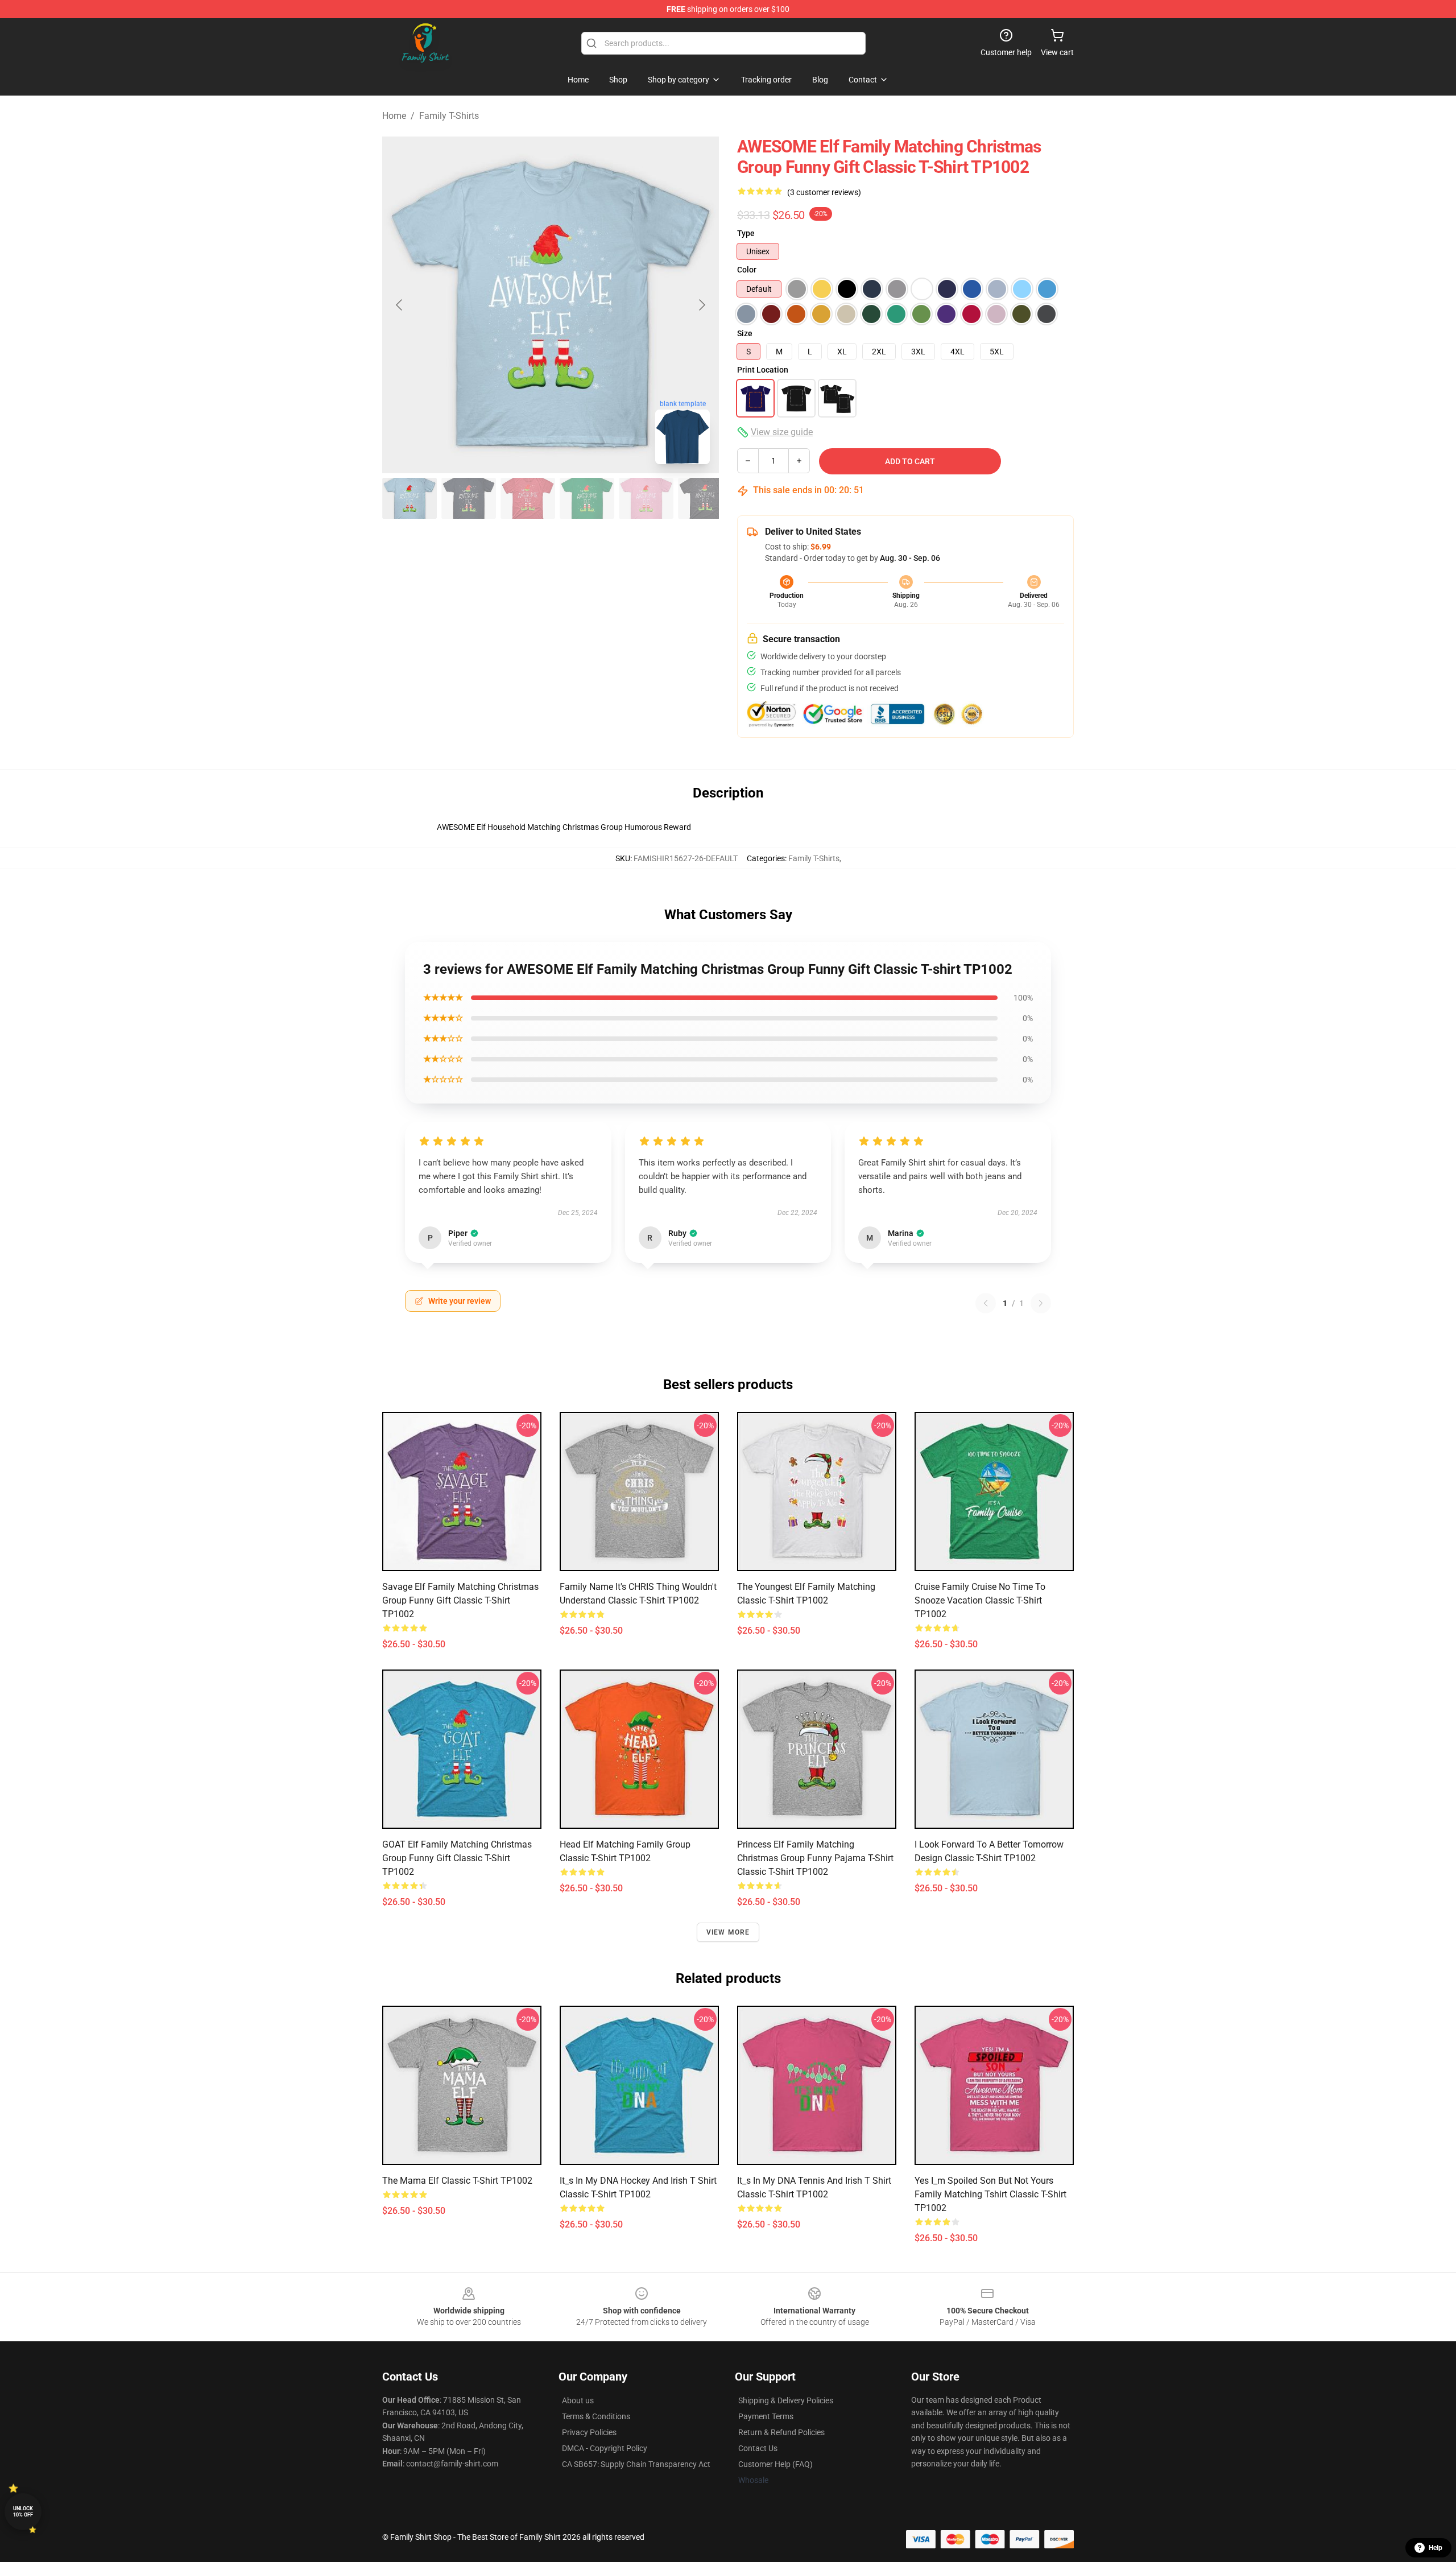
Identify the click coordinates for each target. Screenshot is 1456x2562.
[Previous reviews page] (986, 1303)
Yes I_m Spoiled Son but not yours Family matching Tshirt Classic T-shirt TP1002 (990, 2194)
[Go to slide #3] (528, 498)
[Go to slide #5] (646, 498)
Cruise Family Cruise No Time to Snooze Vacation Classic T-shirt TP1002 (980, 1600)
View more (728, 1932)
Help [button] (1436, 2548)
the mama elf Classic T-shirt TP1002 (457, 2181)
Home (394, 116)
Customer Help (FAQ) (775, 2464)
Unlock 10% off (23, 2512)
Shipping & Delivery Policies (786, 2400)
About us (578, 2400)
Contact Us (758, 2448)
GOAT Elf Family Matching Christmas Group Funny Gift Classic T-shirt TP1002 (457, 1858)
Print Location (763, 370)
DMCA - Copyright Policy (605, 2448)
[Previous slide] (400, 305)
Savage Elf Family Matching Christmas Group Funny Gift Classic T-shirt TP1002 (460, 1600)
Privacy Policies (589, 2432)
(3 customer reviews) (824, 192)
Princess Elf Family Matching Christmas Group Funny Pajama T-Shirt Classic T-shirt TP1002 (815, 1858)
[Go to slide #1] (409, 498)
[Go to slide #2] (469, 498)
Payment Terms (766, 2416)
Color (747, 270)
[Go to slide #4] (587, 498)
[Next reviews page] (1041, 1303)
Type (746, 233)
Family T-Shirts (449, 116)
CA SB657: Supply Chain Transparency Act (636, 2464)
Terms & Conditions (596, 2416)
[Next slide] (701, 305)
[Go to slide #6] (705, 498)
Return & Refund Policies (781, 2432)
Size (745, 333)
